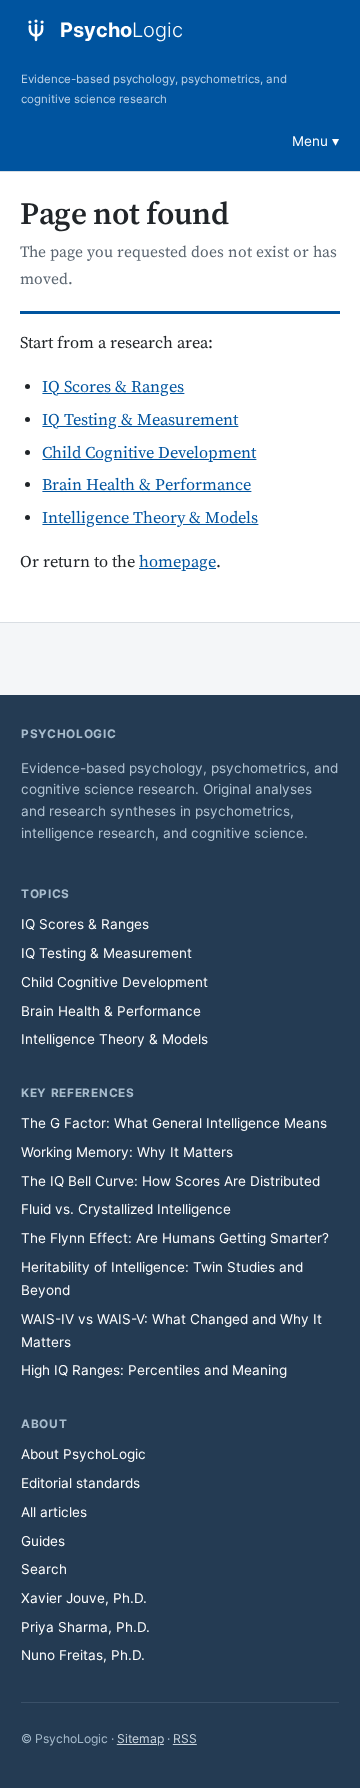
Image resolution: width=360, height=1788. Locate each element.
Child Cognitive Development (149, 453)
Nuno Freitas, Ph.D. (83, 1655)
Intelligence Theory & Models (150, 518)
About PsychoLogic (83, 1454)
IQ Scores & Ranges (113, 387)
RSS (185, 1738)
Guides (43, 1541)
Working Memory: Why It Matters (127, 1152)
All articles (54, 1512)
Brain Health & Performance (146, 485)
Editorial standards (80, 1483)
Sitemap (140, 1738)
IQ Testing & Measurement (140, 420)
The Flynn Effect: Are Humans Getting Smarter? (175, 1238)
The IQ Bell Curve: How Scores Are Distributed (170, 1181)
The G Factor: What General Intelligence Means (174, 1123)
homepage (177, 562)
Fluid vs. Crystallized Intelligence (126, 1209)
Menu (310, 141)
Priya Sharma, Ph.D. (85, 1627)
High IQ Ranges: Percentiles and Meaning (154, 1370)
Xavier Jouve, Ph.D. (84, 1598)
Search (44, 1569)
